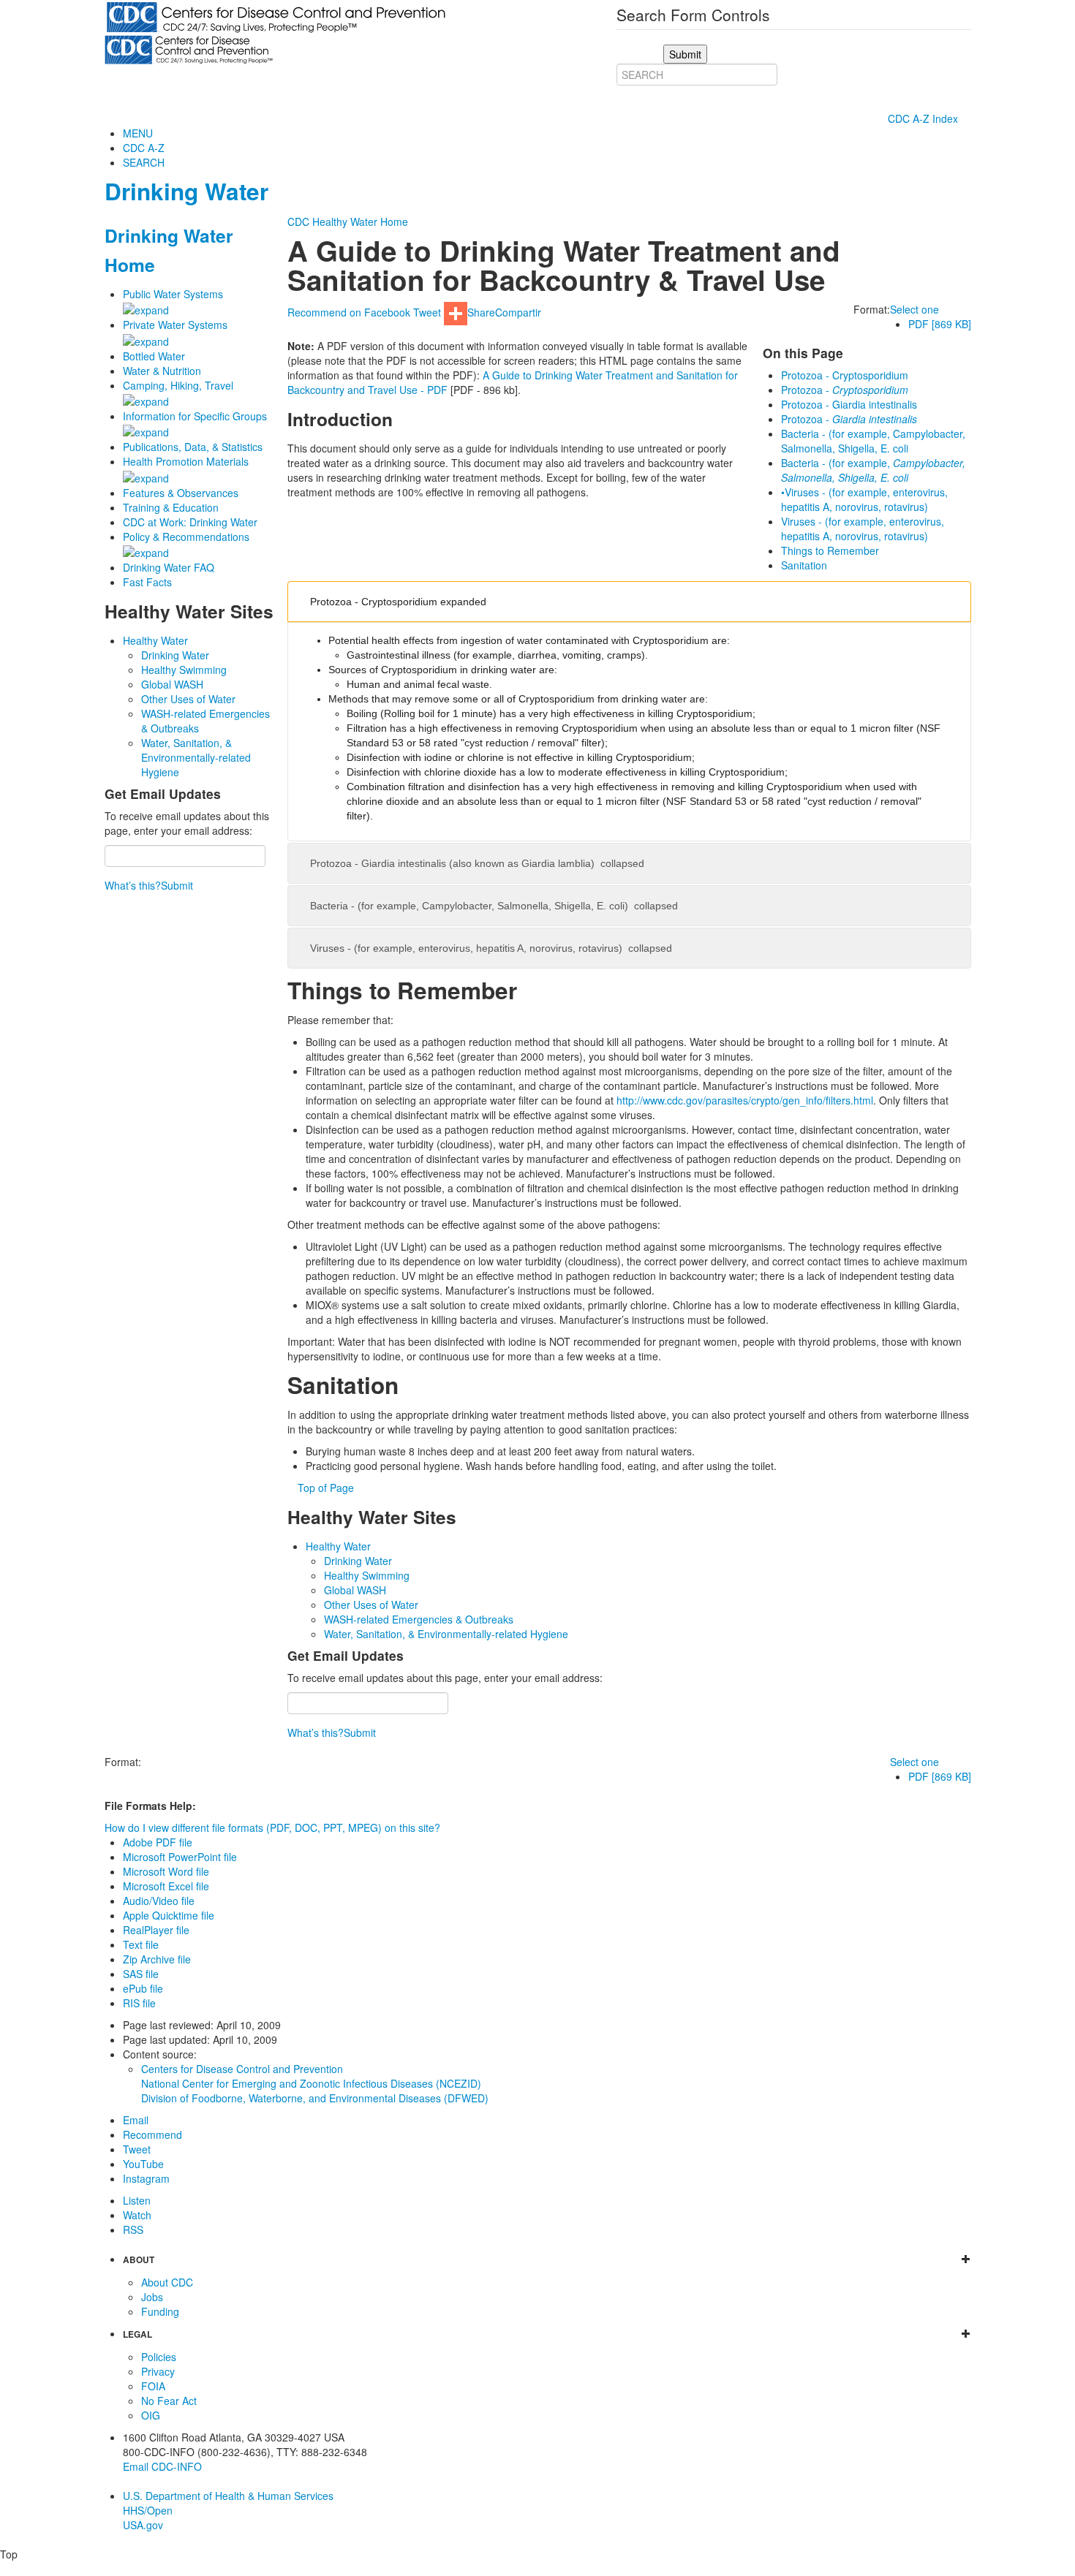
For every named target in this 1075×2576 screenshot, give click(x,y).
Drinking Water (186, 191)
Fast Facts (147, 582)
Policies (159, 2357)
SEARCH (144, 162)
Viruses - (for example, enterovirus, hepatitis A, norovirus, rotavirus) (863, 529)
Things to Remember (830, 550)
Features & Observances (181, 493)
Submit (177, 885)
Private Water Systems (175, 325)
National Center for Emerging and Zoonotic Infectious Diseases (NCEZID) (311, 2083)
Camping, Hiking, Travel (178, 385)
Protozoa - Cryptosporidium (845, 375)
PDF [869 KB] (940, 324)
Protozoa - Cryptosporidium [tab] (398, 602)
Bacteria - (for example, (873, 470)
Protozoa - (845, 390)
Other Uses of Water (188, 699)
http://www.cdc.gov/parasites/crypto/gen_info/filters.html (745, 1100)
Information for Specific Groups (195, 416)
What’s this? (133, 885)
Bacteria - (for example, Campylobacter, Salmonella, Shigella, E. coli (873, 441)
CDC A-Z (144, 148)
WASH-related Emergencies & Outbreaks (419, 1619)
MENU (138, 133)
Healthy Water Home (360, 221)
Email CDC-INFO (162, 2466)
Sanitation (804, 565)
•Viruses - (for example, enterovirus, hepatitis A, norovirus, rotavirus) (864, 499)
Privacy (158, 2371)
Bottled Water (154, 356)
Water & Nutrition (162, 371)
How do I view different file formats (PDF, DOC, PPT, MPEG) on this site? (272, 1827)
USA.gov (143, 2525)
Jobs (152, 2297)
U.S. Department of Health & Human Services (228, 2496)
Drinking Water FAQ (169, 567)
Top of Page (326, 1488)
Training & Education (171, 507)
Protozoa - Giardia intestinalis (849, 404)
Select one (914, 309)
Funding (160, 2311)
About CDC (167, 2282)
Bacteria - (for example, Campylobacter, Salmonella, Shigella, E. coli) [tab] (494, 906)
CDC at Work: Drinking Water (190, 522)
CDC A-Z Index (924, 118)
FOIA (153, 2386)
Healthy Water (155, 640)
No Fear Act (169, 2401)
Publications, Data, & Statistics (193, 447)
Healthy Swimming (184, 670)
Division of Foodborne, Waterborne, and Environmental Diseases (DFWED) (315, 2098)
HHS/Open (148, 2510)
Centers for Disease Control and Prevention (242, 2069)
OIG (151, 2415)
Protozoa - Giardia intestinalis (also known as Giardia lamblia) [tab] (477, 863)
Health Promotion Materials (186, 461)
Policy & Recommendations (186, 537)
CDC (298, 221)
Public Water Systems (173, 294)
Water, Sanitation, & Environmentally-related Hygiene (196, 757)
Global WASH (172, 684)
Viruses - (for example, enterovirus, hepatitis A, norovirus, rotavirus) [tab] (491, 948)
